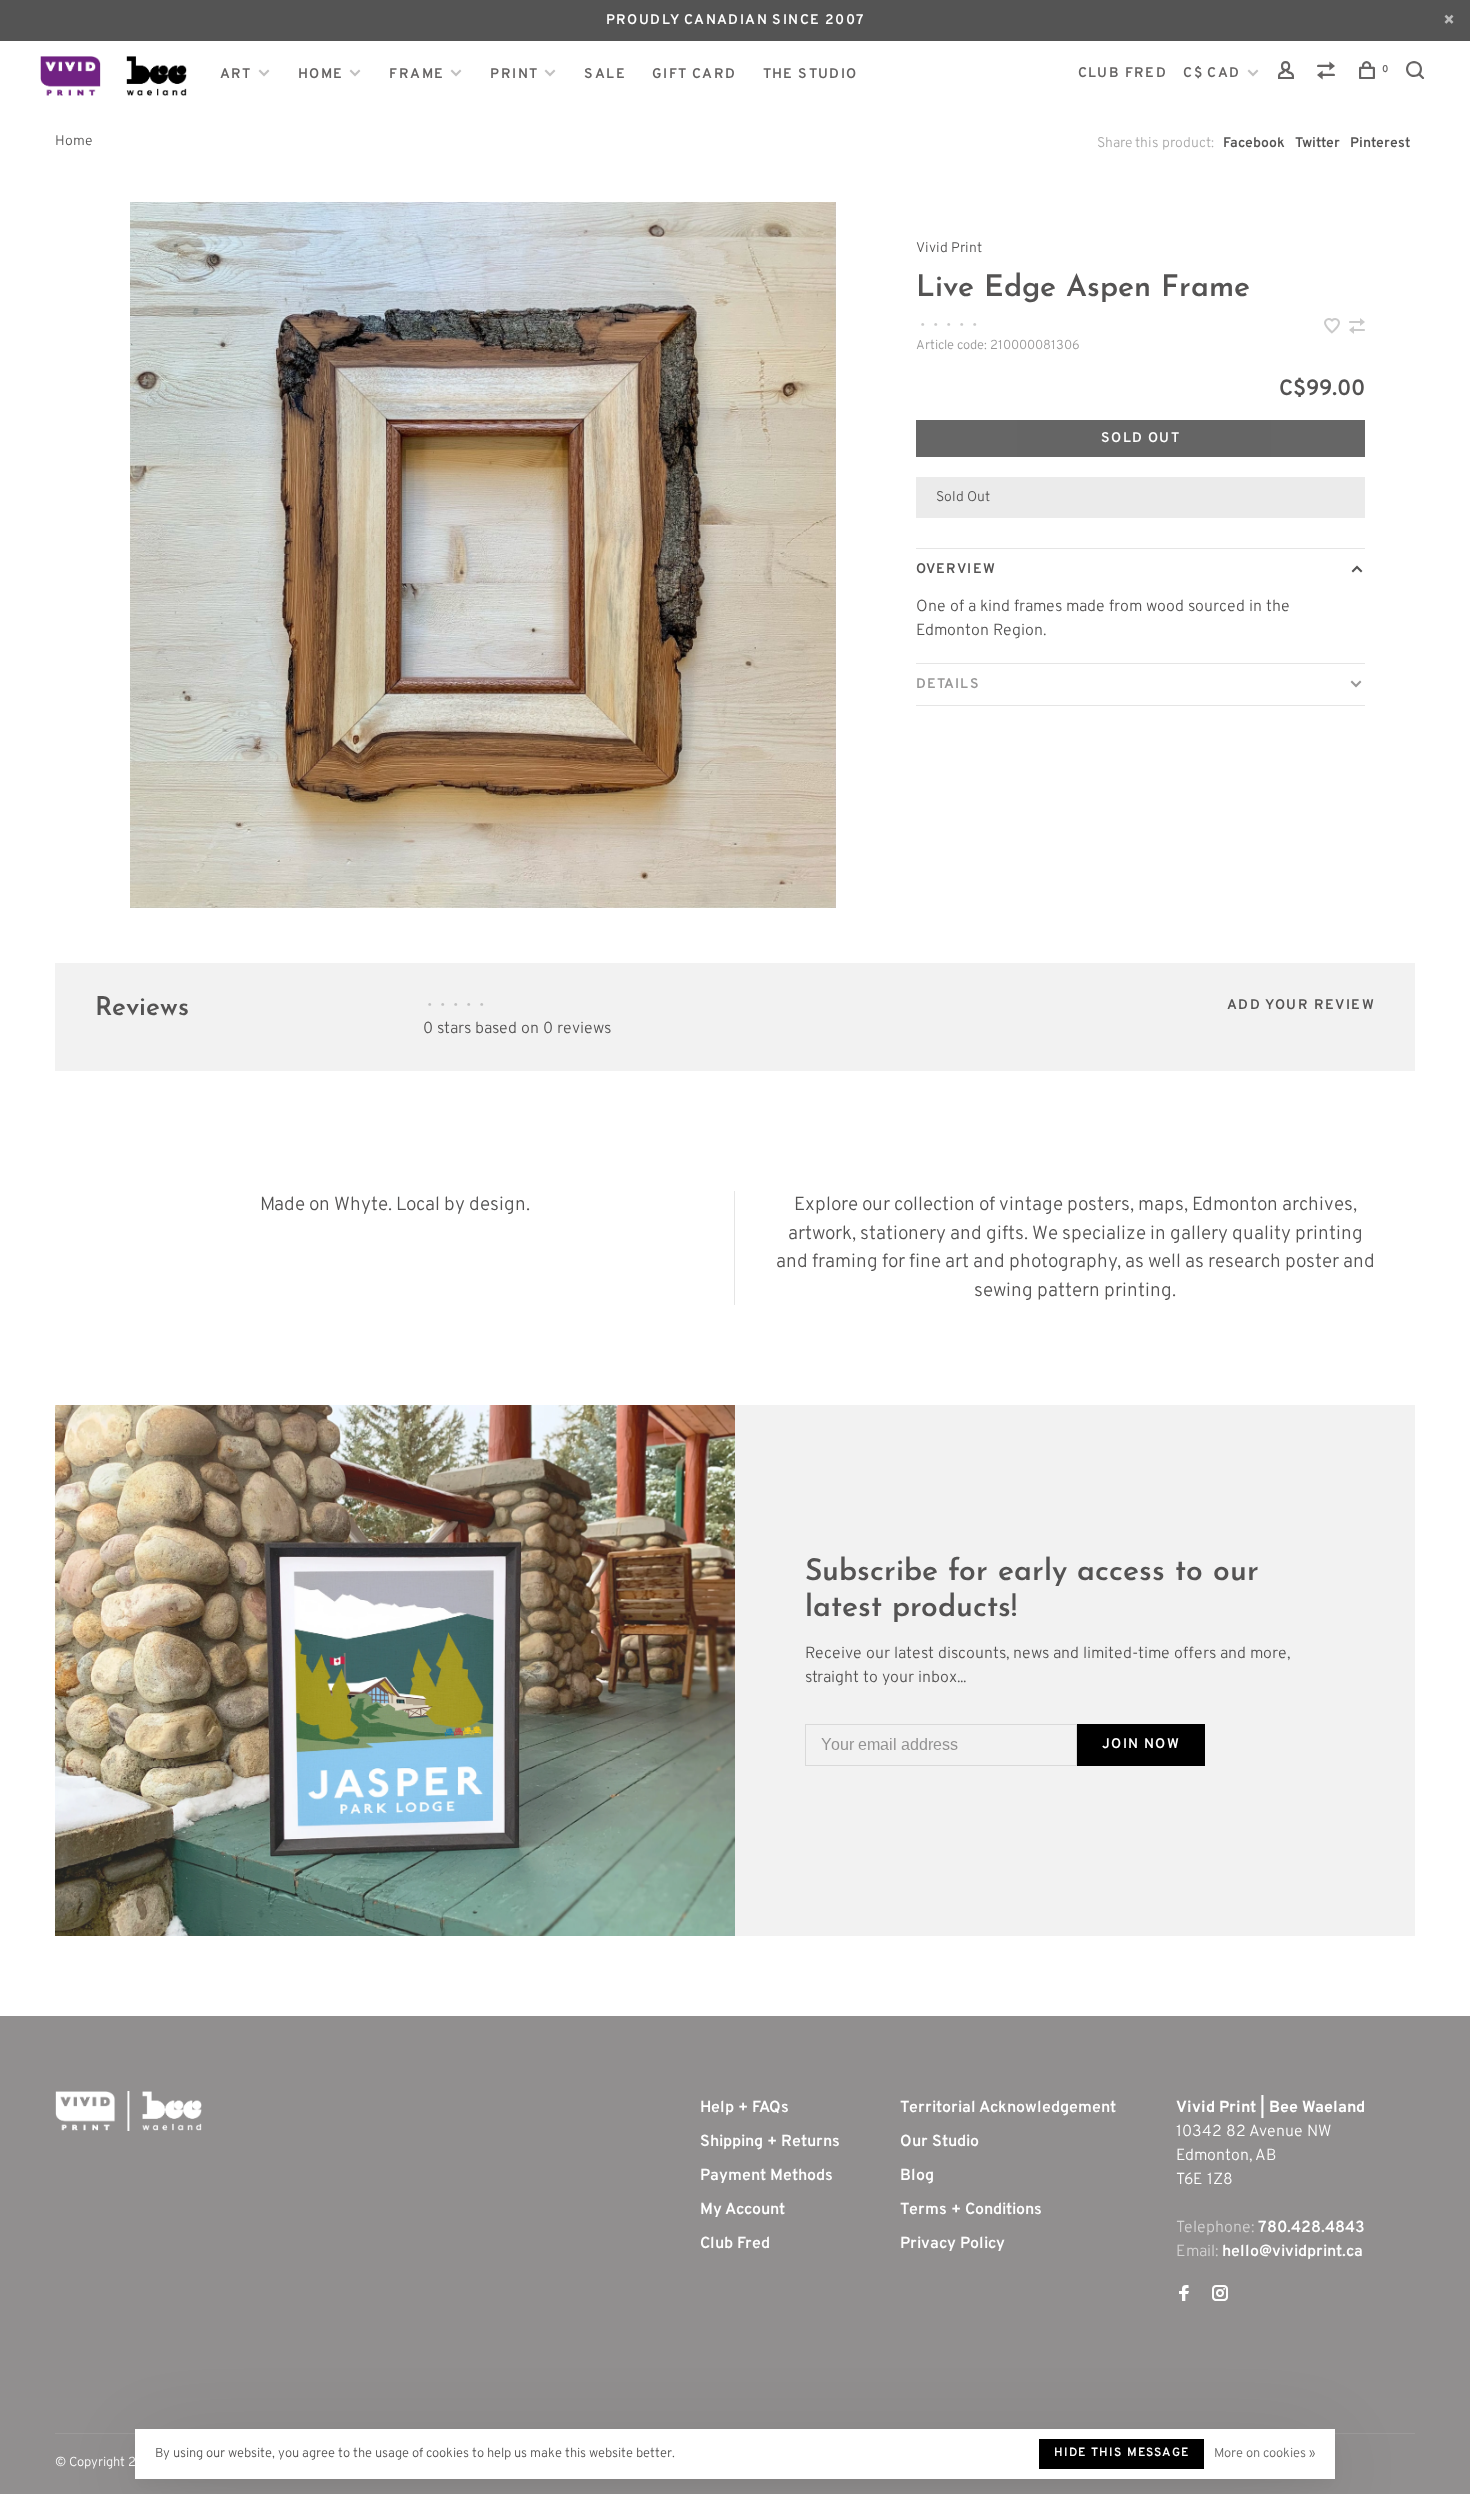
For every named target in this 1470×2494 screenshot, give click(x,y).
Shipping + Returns (770, 2142)
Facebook (1254, 143)
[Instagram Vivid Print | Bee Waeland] (1220, 2296)
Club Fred (735, 2244)
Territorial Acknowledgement (1008, 2108)
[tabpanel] (483, 555)
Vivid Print (949, 248)
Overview (956, 569)
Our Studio (939, 2142)
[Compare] (1329, 74)
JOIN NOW (1141, 1744)
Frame (416, 74)
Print (514, 74)
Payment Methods (766, 2176)
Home (321, 74)
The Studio (810, 74)
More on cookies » (1264, 2454)
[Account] (1289, 74)
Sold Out (1140, 438)
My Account (742, 2210)
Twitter (1317, 143)
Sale (605, 74)
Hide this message (1121, 2453)
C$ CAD (1214, 73)
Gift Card (694, 74)
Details (948, 684)
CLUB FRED (1123, 73)
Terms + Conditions (971, 2210)
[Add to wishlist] (1334, 329)
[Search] (1418, 74)
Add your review (1301, 1005)
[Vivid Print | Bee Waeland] (128, 2111)
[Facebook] (1184, 2296)
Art (236, 74)
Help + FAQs (744, 2108)
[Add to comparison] (1357, 329)
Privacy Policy (952, 2244)
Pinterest (1380, 143)
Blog (917, 2176)
